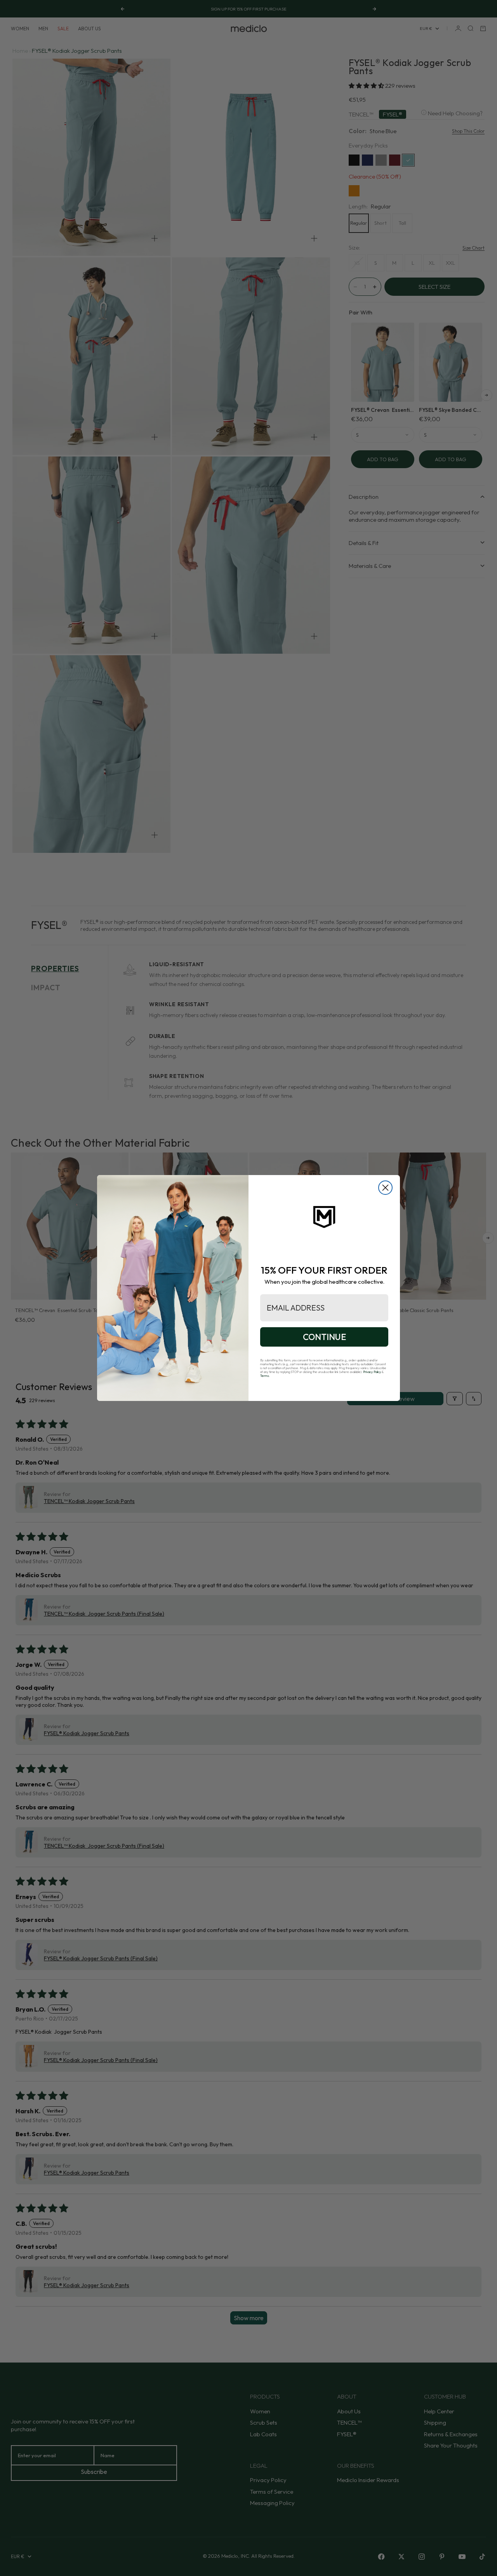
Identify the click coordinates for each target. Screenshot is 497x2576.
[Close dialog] (385, 1188)
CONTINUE (324, 1337)
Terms (265, 1376)
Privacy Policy (372, 1372)
